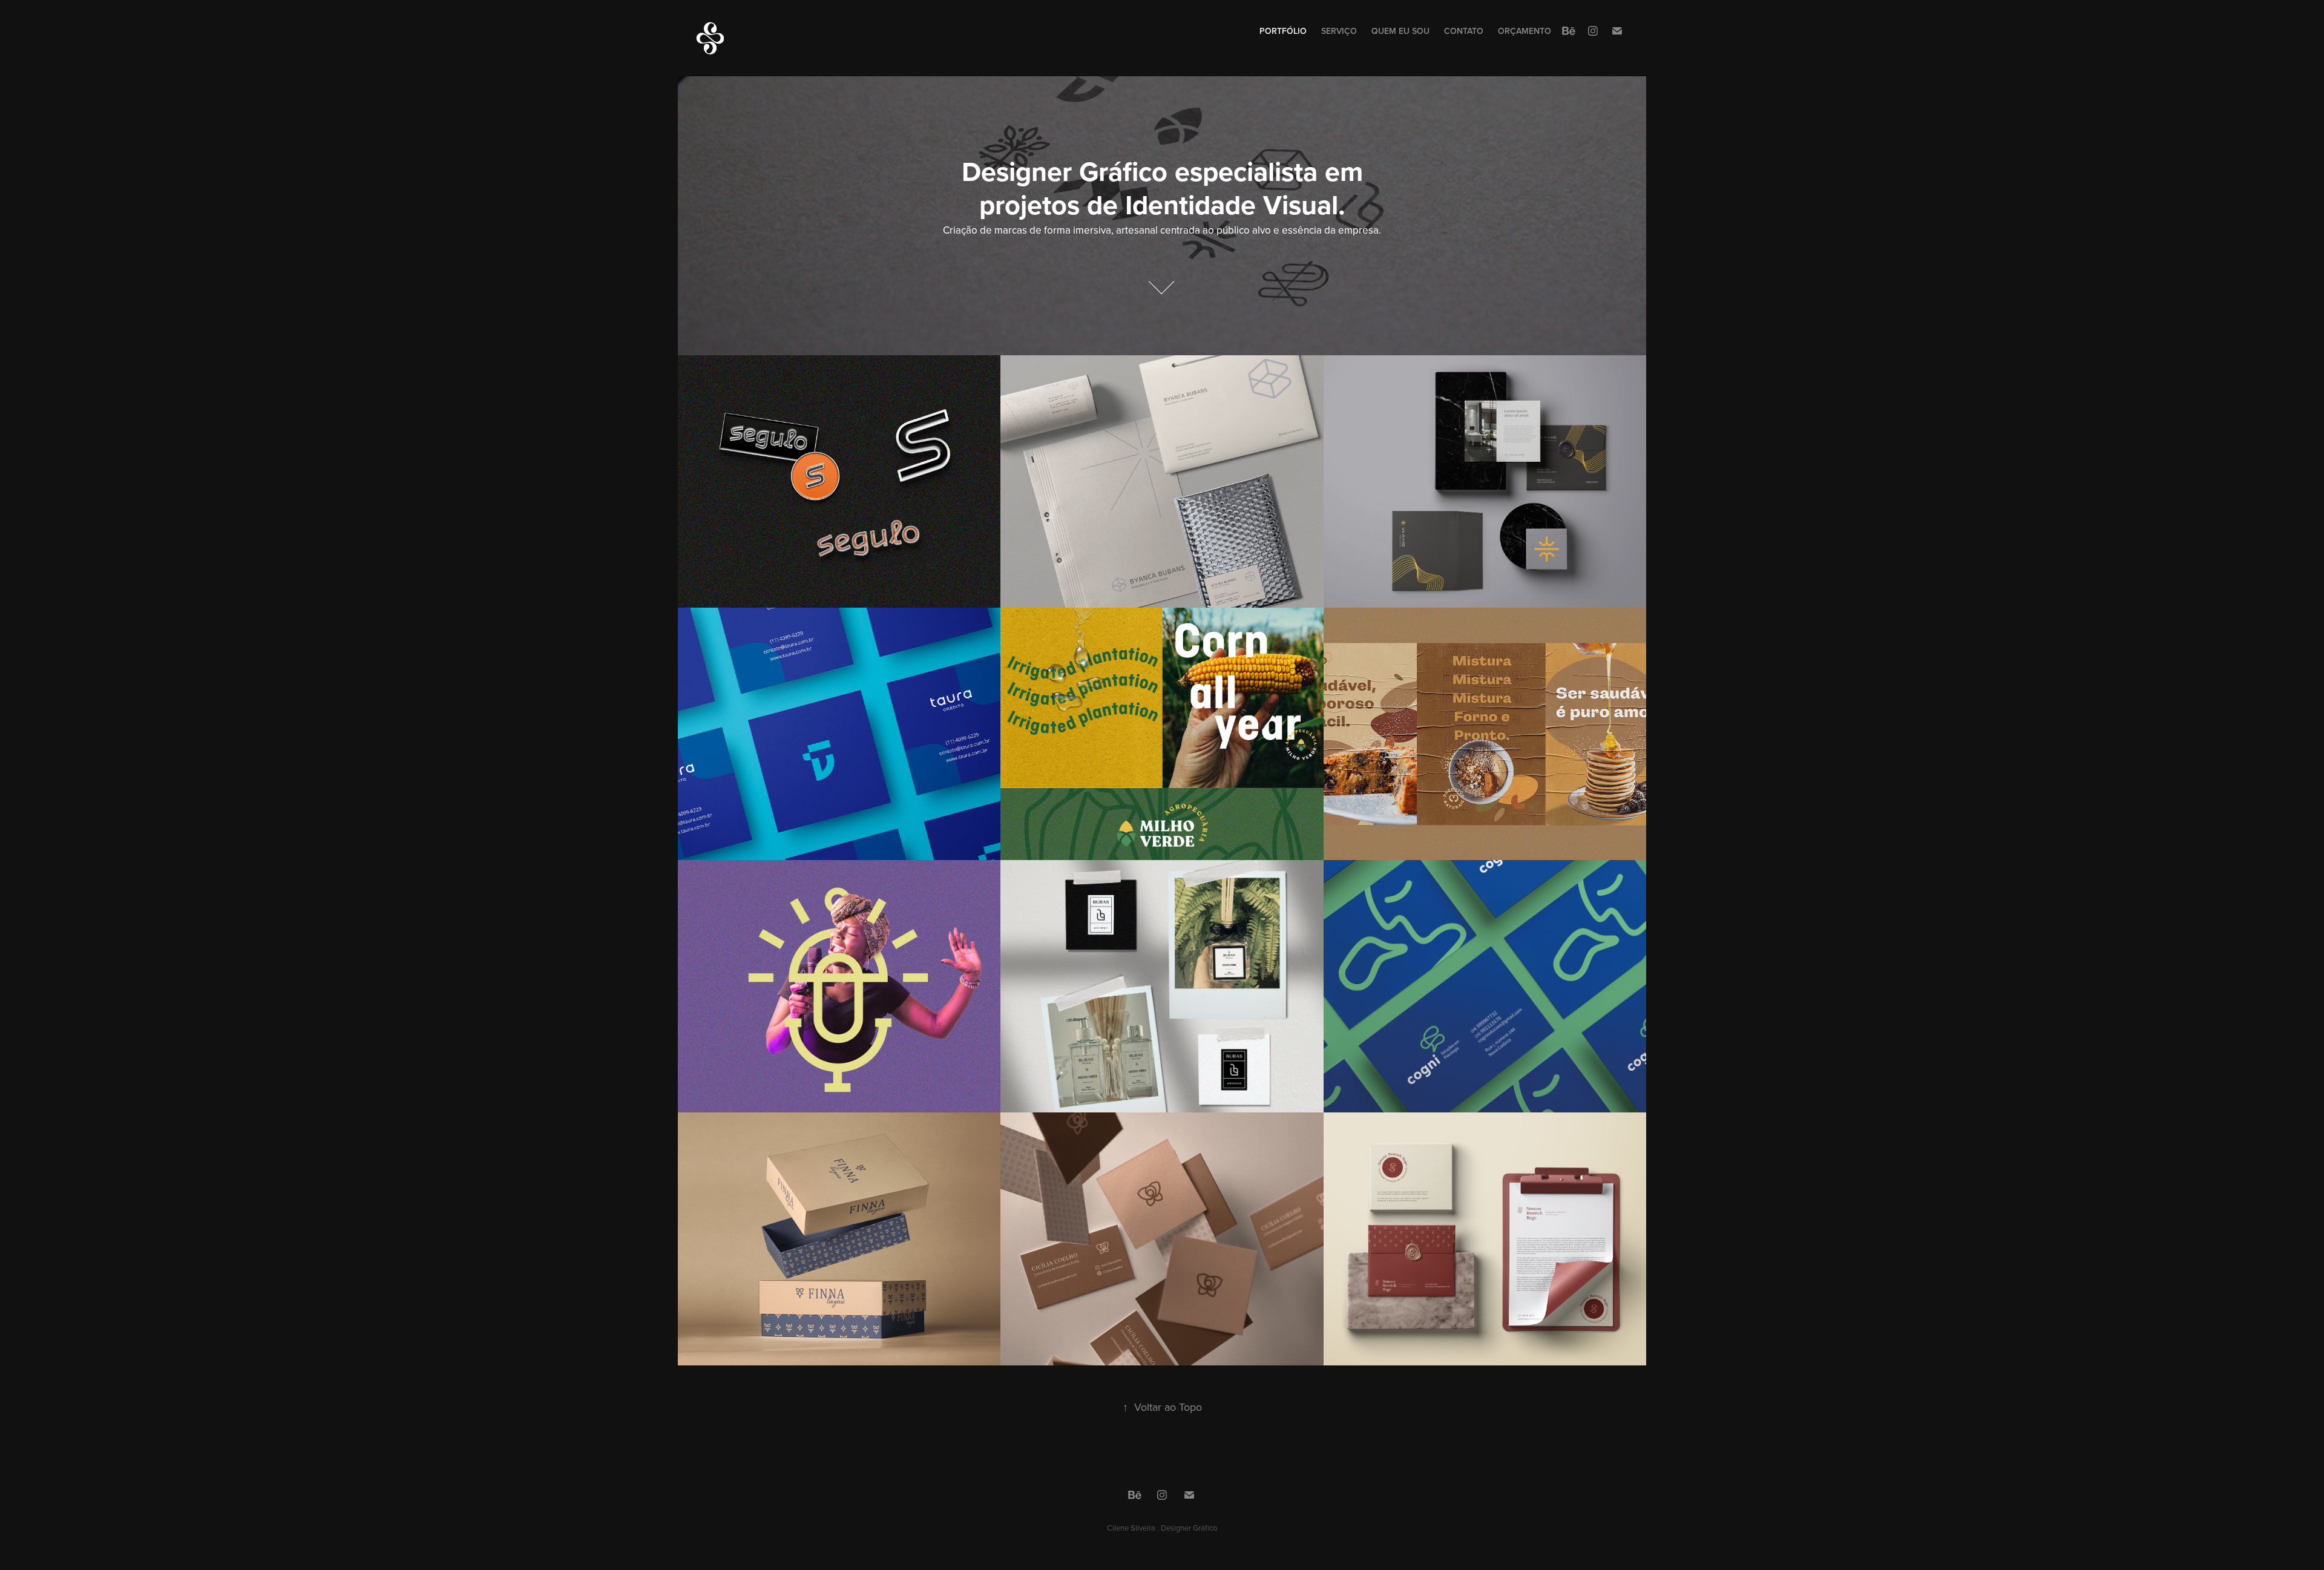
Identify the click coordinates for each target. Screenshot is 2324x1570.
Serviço (1339, 31)
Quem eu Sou (1400, 31)
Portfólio (1283, 31)
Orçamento (1525, 31)
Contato (1464, 31)
